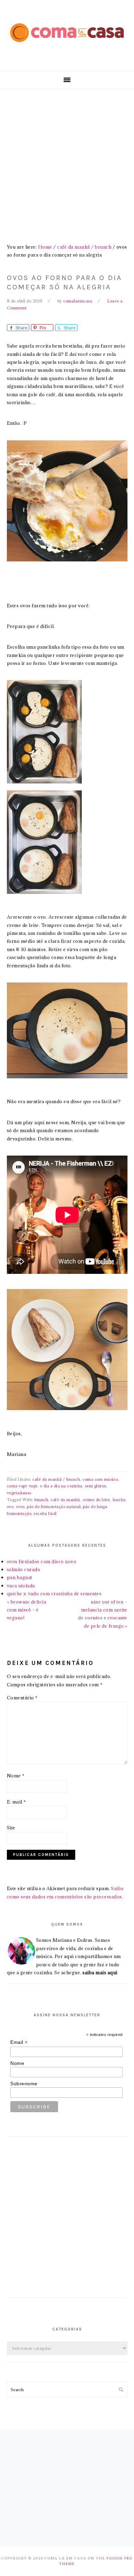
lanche (119, 1500)
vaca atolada (21, 1586)
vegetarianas (19, 1493)
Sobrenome (24, 2084)
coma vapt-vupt (22, 1486)
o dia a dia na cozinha (61, 1486)
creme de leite (96, 1500)
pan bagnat (20, 1577)
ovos (20, 1506)
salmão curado (24, 1569)
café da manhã (65, 1500)
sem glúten (96, 1486)
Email (19, 2042)
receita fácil (45, 1513)
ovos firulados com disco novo (42, 1561)
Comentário (22, 1698)
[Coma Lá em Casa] (67, 47)
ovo (10, 1506)
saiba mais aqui (100, 1973)
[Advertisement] (67, 160)
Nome (16, 1776)
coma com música (100, 1479)
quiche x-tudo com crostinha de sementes (54, 1594)
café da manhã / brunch (56, 1479)
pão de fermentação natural (54, 1506)
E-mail (16, 1802)
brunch (41, 1500)
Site (11, 1828)
